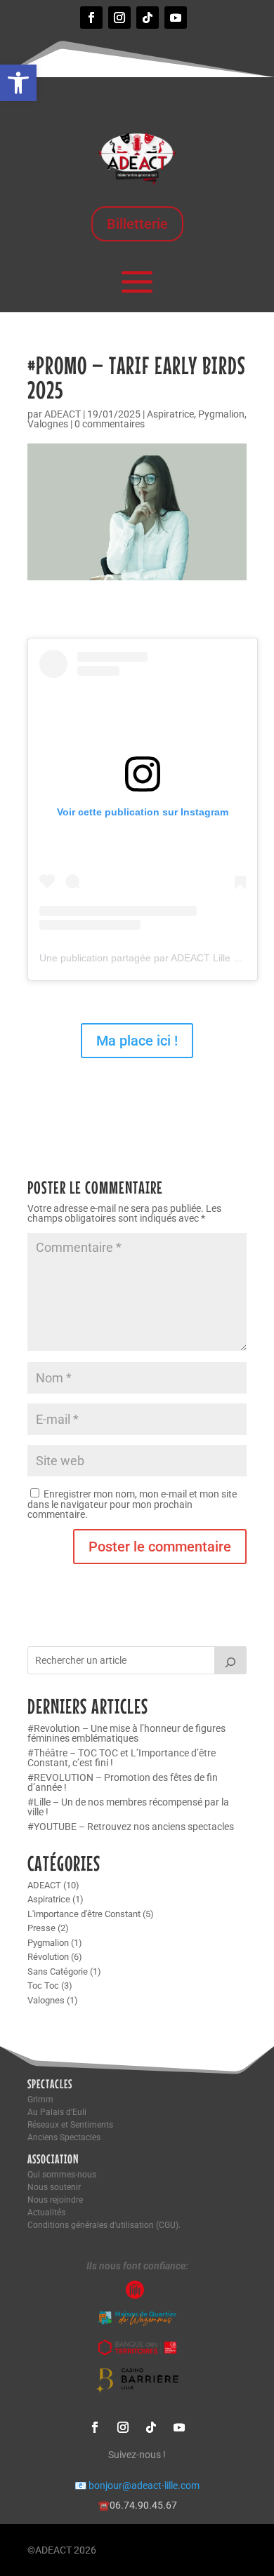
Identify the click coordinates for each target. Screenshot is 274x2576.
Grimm (40, 2100)
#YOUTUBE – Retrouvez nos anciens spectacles (131, 1827)
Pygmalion (221, 414)
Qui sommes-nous (62, 2175)
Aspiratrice (170, 414)
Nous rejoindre (55, 2200)
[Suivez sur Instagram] (119, 18)
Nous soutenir (54, 2187)
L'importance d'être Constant (84, 1914)
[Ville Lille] (137, 2295)
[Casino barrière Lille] (137, 2390)
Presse (41, 1928)
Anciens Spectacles (64, 2137)
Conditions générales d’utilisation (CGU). (104, 2225)
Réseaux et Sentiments (70, 2125)
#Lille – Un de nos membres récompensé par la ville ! (128, 1807)
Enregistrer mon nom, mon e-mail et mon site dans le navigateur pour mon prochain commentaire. (132, 1504)
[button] (18, 83)
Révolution (48, 1957)
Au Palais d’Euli (57, 2112)
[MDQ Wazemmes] (137, 2323)
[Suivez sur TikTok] (148, 18)
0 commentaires (110, 424)
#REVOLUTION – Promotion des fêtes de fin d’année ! (123, 1782)
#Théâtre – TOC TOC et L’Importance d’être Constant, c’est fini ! (122, 1758)
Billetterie (137, 224)
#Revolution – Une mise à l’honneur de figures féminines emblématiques (126, 1733)
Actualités (46, 2213)
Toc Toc (43, 1986)
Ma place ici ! (137, 1041)
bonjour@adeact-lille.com (137, 2485)
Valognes (48, 424)
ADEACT (63, 414)
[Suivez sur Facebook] (91, 18)
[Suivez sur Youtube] (176, 18)
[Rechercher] (230, 1660)
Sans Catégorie (58, 1971)
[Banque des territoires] (137, 2354)
